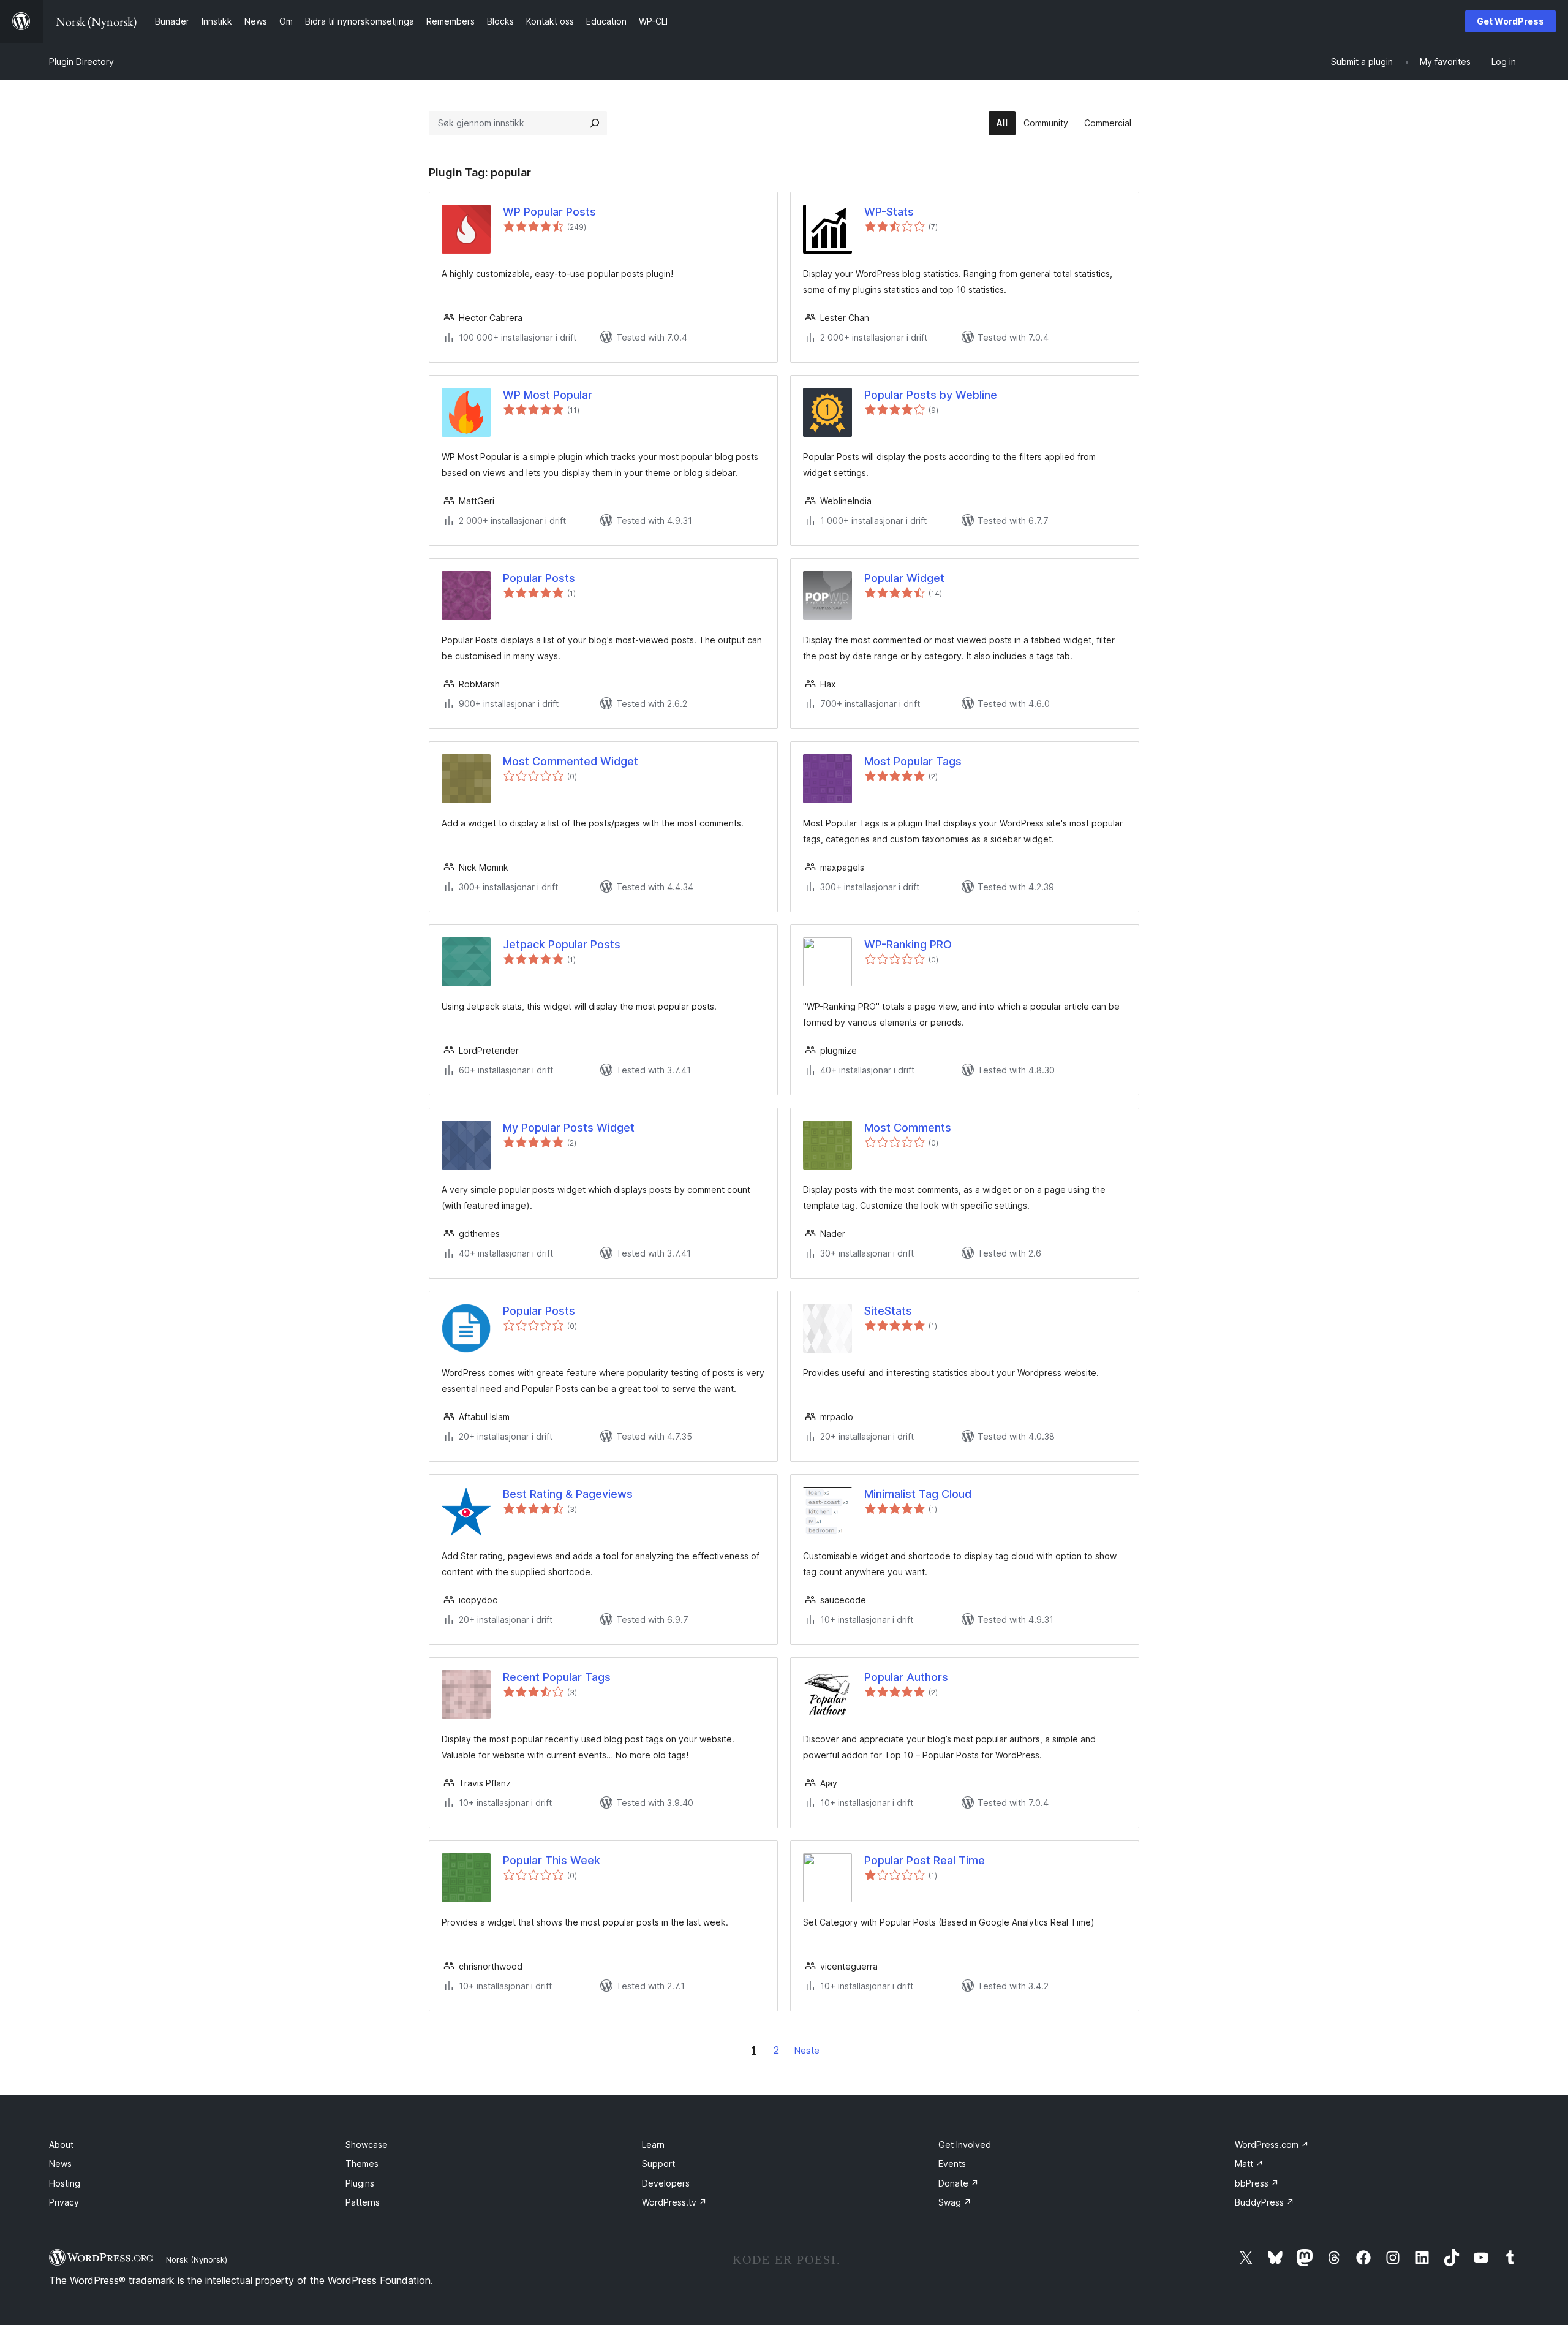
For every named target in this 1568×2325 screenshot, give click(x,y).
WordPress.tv (674, 2202)
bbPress (1257, 2183)
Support (658, 2164)
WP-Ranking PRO (908, 944)
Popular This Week (552, 1860)
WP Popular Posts (549, 212)
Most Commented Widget (571, 761)
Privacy (64, 2202)
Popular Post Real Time (925, 1860)
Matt (1249, 2164)
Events (952, 2164)
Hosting (65, 2183)
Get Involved (965, 2145)
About (61, 2145)
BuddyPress (1265, 2202)
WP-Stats (889, 212)
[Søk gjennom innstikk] (595, 123)
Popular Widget (904, 578)
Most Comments (908, 1128)
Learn (653, 2145)
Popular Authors (906, 1677)
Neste (807, 2050)
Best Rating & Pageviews (568, 1494)
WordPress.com (1272, 2145)
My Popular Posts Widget (569, 1128)
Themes (362, 2164)
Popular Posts (539, 578)
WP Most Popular (548, 395)
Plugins (360, 2183)
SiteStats (888, 1311)
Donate (959, 2183)
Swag (955, 2202)
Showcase (367, 2145)
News (60, 2164)
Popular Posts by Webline (931, 395)
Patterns (363, 2202)
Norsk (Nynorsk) (197, 2259)
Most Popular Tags (913, 761)
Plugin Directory (81, 62)
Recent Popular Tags (557, 1677)
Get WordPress (1510, 21)
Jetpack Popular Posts (562, 944)
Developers (666, 2183)
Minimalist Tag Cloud (918, 1494)
